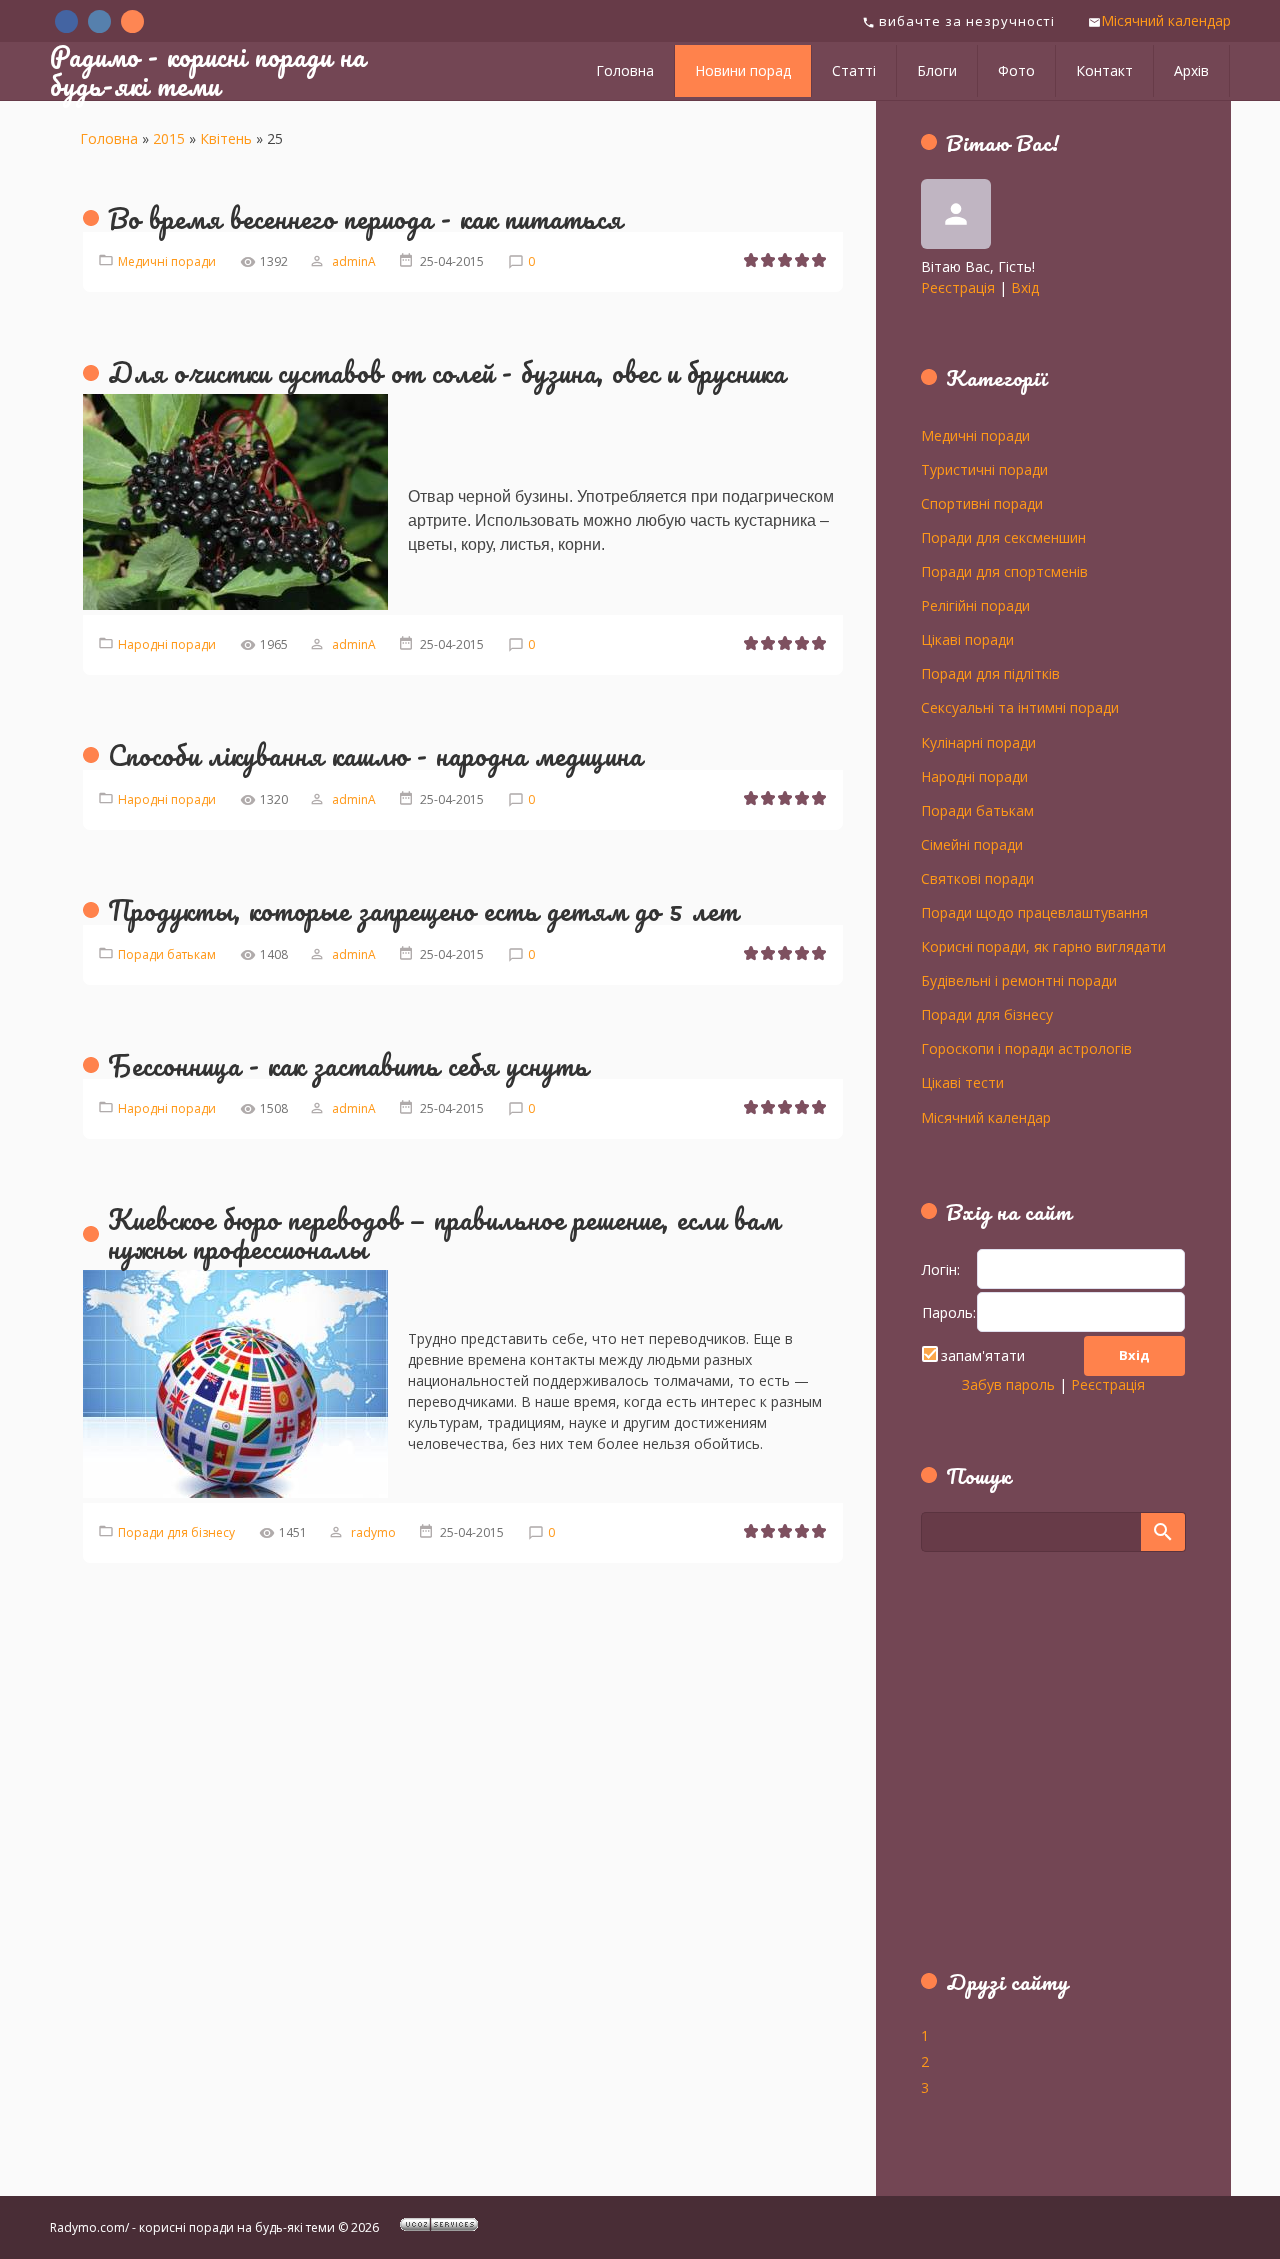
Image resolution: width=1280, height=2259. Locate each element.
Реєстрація (958, 287)
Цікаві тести (962, 1082)
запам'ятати (983, 1355)
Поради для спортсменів (1004, 571)
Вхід (1025, 287)
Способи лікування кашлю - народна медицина (375, 755)
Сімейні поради (972, 844)
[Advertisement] (1046, 1772)
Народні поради (167, 644)
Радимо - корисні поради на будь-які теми (208, 70)
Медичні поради (167, 261)
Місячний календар (1166, 20)
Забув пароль (1008, 1384)
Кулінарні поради (978, 742)
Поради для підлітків (990, 673)
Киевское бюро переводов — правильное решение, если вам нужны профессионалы (444, 1233)
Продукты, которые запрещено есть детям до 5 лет (423, 910)
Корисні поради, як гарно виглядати (1043, 946)
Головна (109, 138)
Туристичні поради (984, 469)
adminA (354, 261)
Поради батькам (167, 954)
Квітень (226, 138)
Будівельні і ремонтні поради (1019, 980)
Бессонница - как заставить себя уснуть (348, 1065)
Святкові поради (977, 878)
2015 (169, 138)
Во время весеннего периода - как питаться (365, 218)
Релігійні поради (975, 605)
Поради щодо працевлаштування (1034, 912)
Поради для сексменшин (1003, 537)
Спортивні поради (982, 503)
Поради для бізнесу (176, 1532)
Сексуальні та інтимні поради (1020, 707)
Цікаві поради (967, 639)
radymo (373, 1532)
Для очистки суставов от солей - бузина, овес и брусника (447, 372)
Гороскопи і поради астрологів (1026, 1048)
